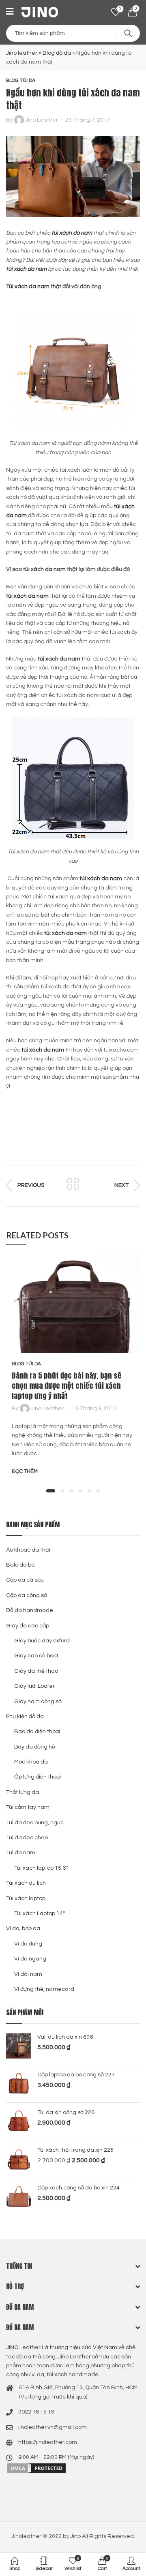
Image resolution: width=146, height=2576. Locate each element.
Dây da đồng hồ (35, 1747)
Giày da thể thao (36, 1671)
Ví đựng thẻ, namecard (44, 1989)
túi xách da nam (72, 233)
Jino (75, 2536)
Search (128, 33)
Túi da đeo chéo (27, 1838)
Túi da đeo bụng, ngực (35, 1823)
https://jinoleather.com (48, 2442)
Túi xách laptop (26, 1898)
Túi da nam (21, 1853)
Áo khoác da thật (28, 1550)
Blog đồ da (57, 53)
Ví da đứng (28, 1944)
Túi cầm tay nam (28, 1807)
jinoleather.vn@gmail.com (53, 2427)
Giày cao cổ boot (36, 1656)
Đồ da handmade (30, 1610)
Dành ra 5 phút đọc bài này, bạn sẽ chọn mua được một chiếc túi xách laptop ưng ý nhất (67, 1386)
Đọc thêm (25, 1471)
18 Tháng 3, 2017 (94, 1409)
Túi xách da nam (28, 286)
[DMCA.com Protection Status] (36, 2468)
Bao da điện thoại (37, 1732)
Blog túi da (21, 80)
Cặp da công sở (27, 1595)
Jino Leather (42, 120)
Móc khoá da (31, 1762)
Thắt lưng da (23, 1792)
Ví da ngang (30, 1959)
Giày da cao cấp (28, 1626)
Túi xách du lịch (26, 1883)
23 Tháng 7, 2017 (88, 120)
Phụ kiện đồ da (25, 1717)
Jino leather (22, 53)
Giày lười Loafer (34, 1686)
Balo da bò (20, 1565)
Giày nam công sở (38, 1702)
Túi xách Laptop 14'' (40, 1913)
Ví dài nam (28, 1974)
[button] (51, 1491)
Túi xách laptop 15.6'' (41, 1868)
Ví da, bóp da (23, 1928)
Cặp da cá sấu (25, 1580)
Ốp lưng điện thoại (38, 1777)
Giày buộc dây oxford (42, 1641)
